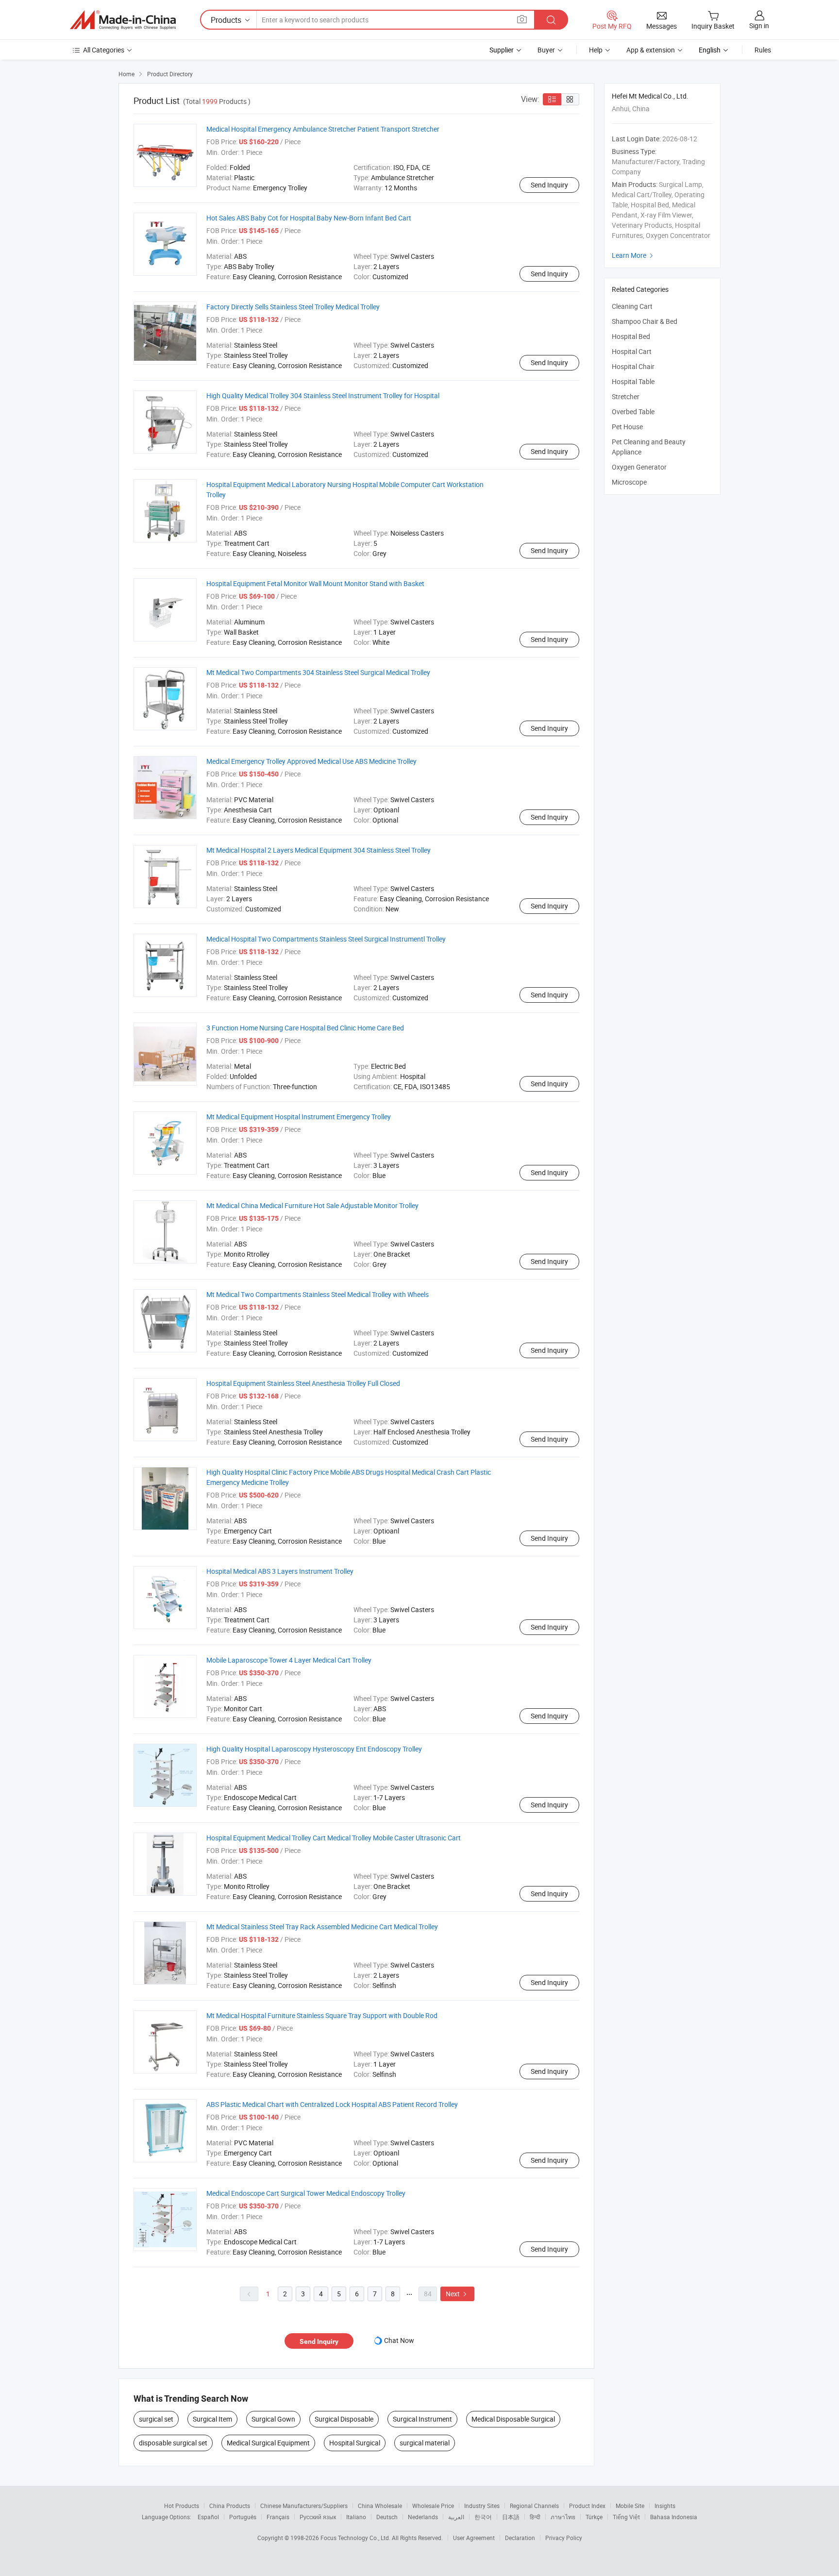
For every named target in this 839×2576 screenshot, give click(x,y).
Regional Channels (534, 2506)
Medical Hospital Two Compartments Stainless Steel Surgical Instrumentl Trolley (326, 939)
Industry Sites (482, 2506)
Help (596, 50)
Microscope (629, 482)
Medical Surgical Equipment (268, 2443)
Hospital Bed (631, 336)
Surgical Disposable (344, 2419)
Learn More (634, 255)
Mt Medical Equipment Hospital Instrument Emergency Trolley (299, 1117)
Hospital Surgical (355, 2443)
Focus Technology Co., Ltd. (356, 2538)
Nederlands (423, 2517)
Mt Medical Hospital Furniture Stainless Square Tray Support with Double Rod (322, 2015)
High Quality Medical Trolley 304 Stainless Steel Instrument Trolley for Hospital (323, 396)
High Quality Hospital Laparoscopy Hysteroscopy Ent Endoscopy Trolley (314, 1749)
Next (457, 2294)
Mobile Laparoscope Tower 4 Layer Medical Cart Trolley (289, 1660)
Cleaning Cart (632, 306)
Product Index (587, 2506)
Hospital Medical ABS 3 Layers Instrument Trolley (280, 1571)
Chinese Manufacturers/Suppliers (304, 2506)
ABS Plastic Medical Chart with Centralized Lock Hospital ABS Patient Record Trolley (332, 2104)
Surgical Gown (273, 2419)
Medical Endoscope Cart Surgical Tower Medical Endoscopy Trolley (306, 2193)
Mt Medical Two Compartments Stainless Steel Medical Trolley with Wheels (318, 1294)
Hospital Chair (633, 366)
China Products (230, 2506)
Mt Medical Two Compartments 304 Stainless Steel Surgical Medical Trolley (318, 672)
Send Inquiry (549, 185)
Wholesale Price (433, 2506)
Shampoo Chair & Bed (645, 321)
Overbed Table (633, 412)
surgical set (156, 2419)
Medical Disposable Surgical (513, 2419)
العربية (456, 2517)
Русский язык (318, 2517)
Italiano (356, 2517)
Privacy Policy (564, 2538)
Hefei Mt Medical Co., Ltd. (650, 96)
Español (208, 2517)
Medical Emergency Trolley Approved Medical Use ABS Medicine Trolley (311, 761)
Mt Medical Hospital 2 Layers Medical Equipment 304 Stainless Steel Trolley (319, 850)
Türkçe (594, 2517)
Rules (763, 50)
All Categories (104, 50)
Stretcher (626, 396)
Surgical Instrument (422, 2419)
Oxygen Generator (639, 467)
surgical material (425, 2443)
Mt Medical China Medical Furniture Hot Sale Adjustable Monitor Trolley (312, 1205)
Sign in (759, 25)
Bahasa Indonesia (674, 2517)
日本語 (511, 2517)
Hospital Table (633, 381)
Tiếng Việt (626, 2517)
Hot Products (182, 2506)
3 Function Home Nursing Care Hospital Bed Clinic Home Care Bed (305, 1028)
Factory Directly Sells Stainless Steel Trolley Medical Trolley (293, 307)
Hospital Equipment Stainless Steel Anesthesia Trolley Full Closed (303, 1383)
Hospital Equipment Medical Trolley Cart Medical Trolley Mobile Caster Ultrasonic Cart (334, 1838)
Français (278, 2517)
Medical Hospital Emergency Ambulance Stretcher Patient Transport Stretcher (323, 129)
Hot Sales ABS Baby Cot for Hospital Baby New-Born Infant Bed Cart (309, 218)
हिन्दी (535, 2517)
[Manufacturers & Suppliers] (123, 20)
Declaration (520, 2538)
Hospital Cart (632, 351)
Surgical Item (212, 2419)
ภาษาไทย (563, 2517)
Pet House (627, 427)
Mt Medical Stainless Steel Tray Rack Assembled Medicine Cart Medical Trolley (322, 1927)
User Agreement (474, 2538)
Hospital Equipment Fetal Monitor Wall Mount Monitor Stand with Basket (315, 583)
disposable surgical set (173, 2443)
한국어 (483, 2517)
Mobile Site (630, 2506)
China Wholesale (380, 2506)
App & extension (651, 50)
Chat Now (399, 2340)
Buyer (546, 50)
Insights (665, 2506)
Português (243, 2517)
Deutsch (387, 2517)
